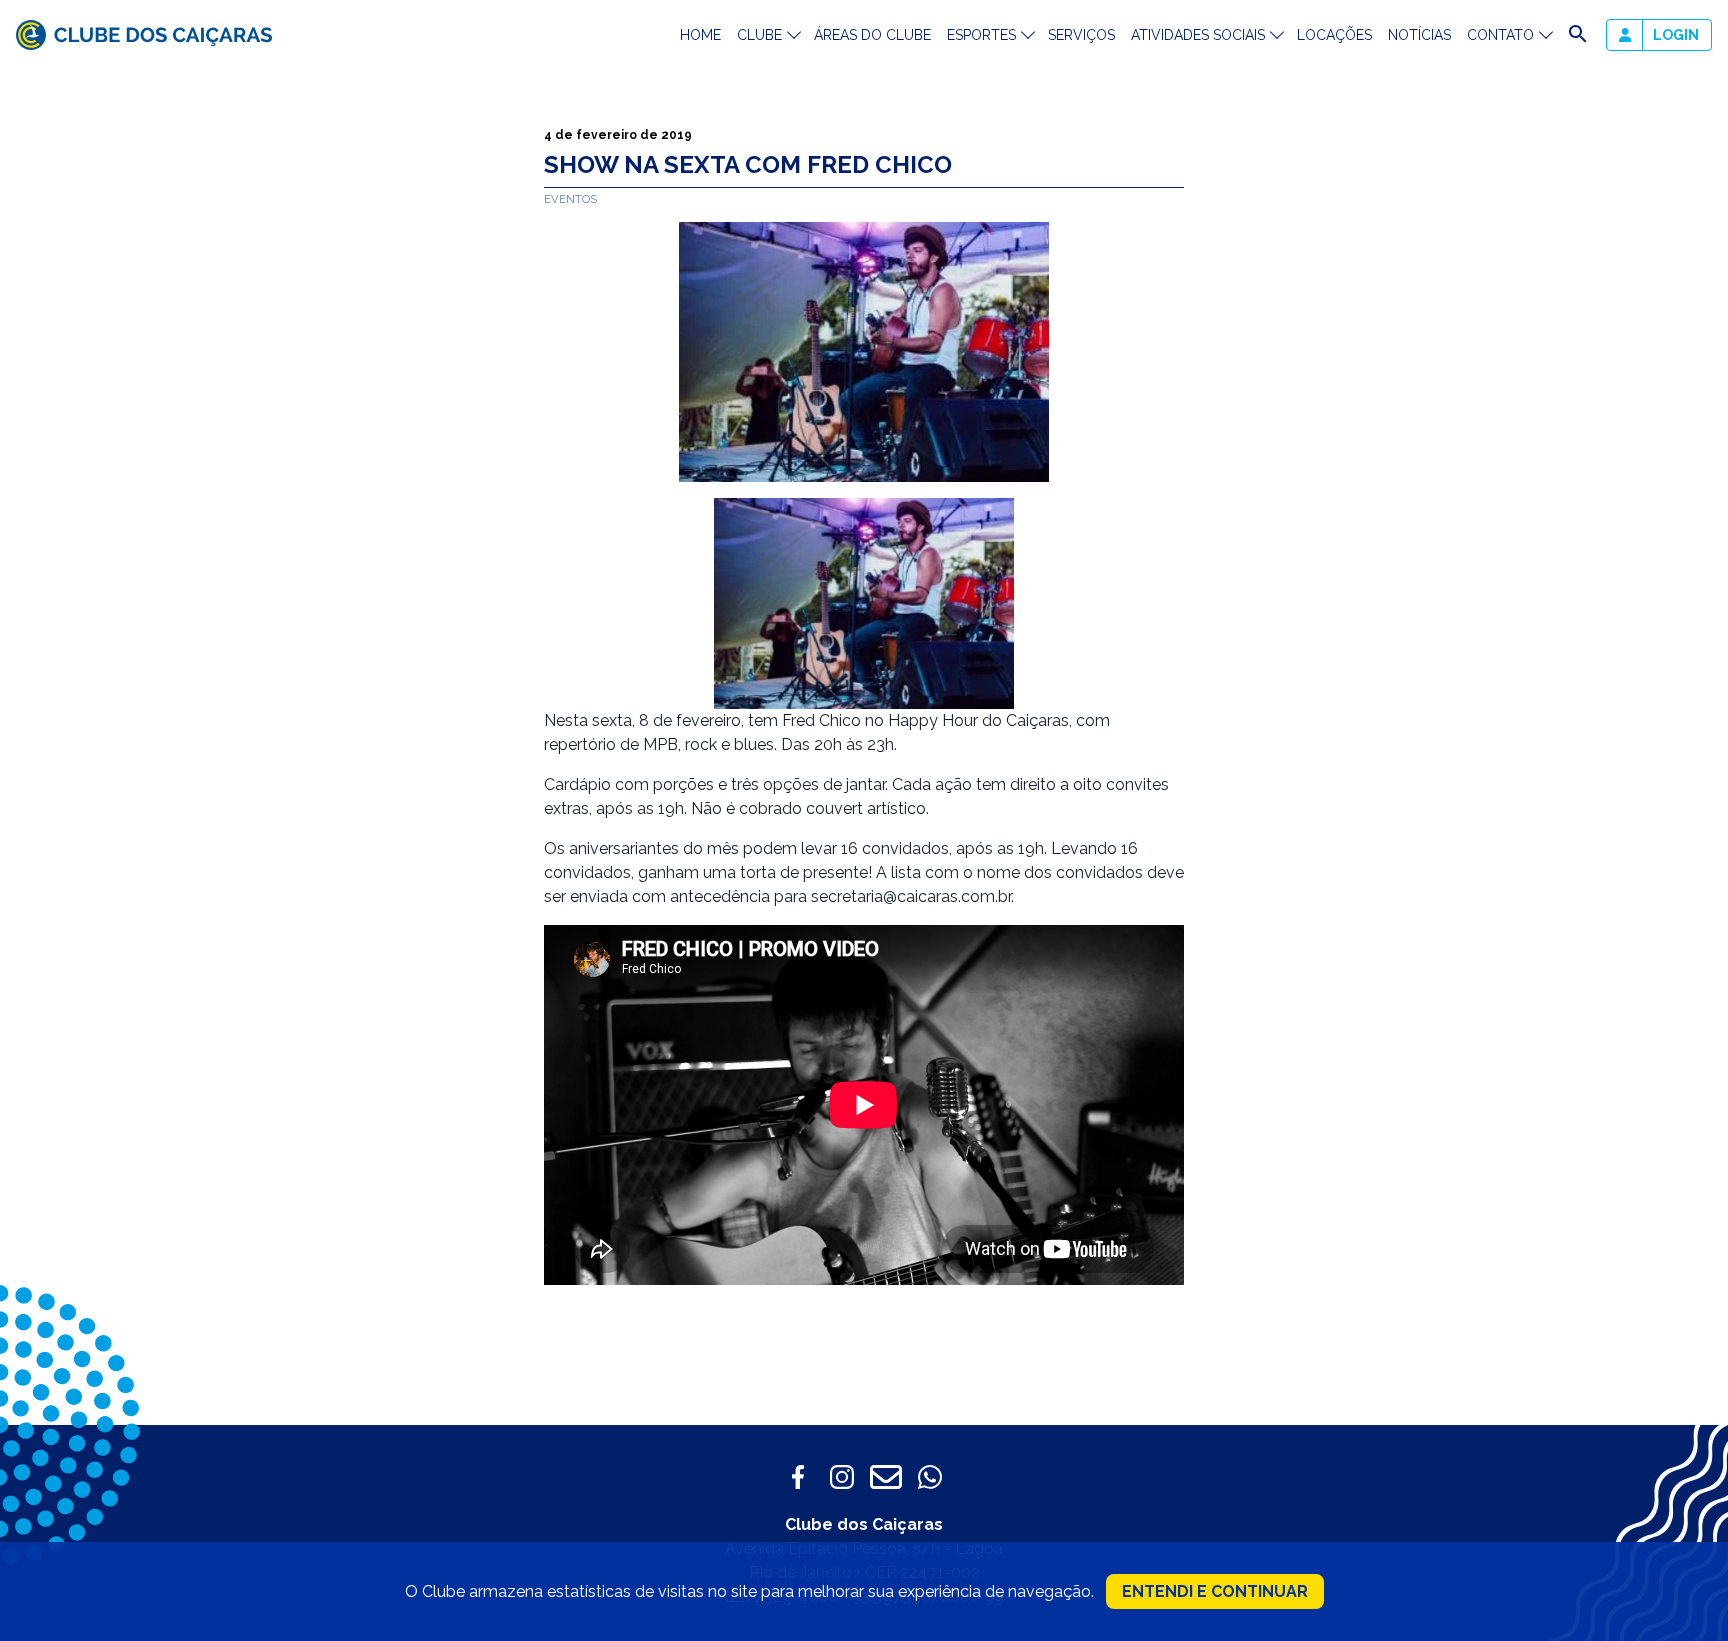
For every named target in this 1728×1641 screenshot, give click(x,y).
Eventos (570, 199)
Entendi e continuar (1215, 1591)
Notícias (1419, 35)
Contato (1500, 35)
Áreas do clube (872, 35)
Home (700, 35)
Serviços (1081, 35)
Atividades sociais (1198, 35)
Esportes (981, 35)
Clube (759, 35)
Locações (1334, 35)
